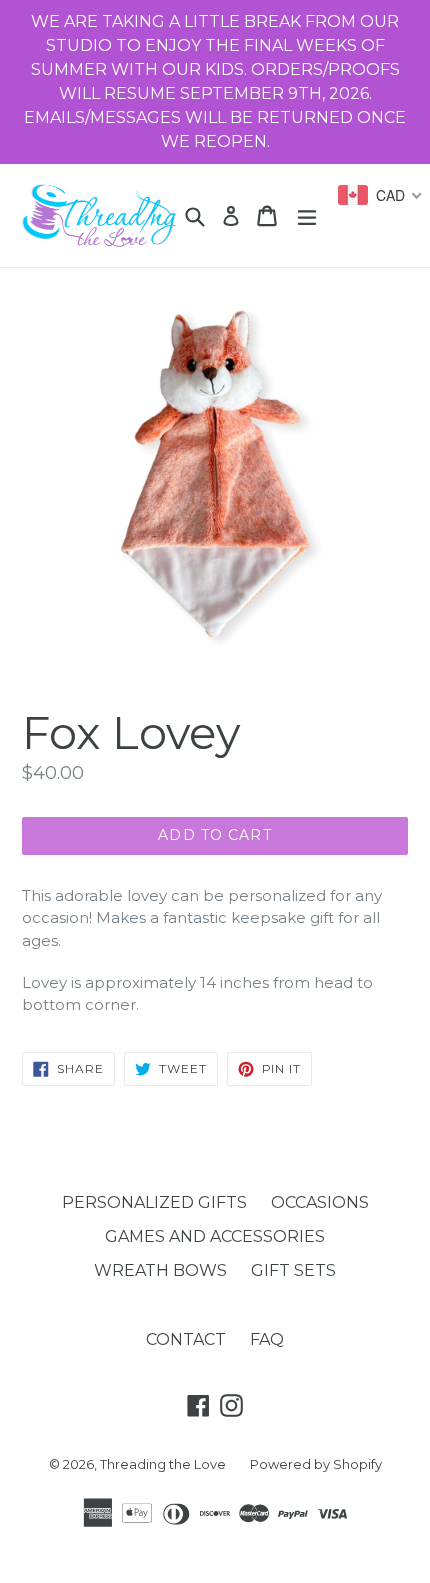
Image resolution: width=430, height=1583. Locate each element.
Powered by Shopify (316, 1464)
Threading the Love (163, 1464)
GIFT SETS (293, 1270)
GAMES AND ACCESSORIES (215, 1236)
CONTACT (186, 1339)
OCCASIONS (320, 1202)
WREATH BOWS (160, 1270)
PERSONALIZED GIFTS (154, 1202)
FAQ (267, 1339)
